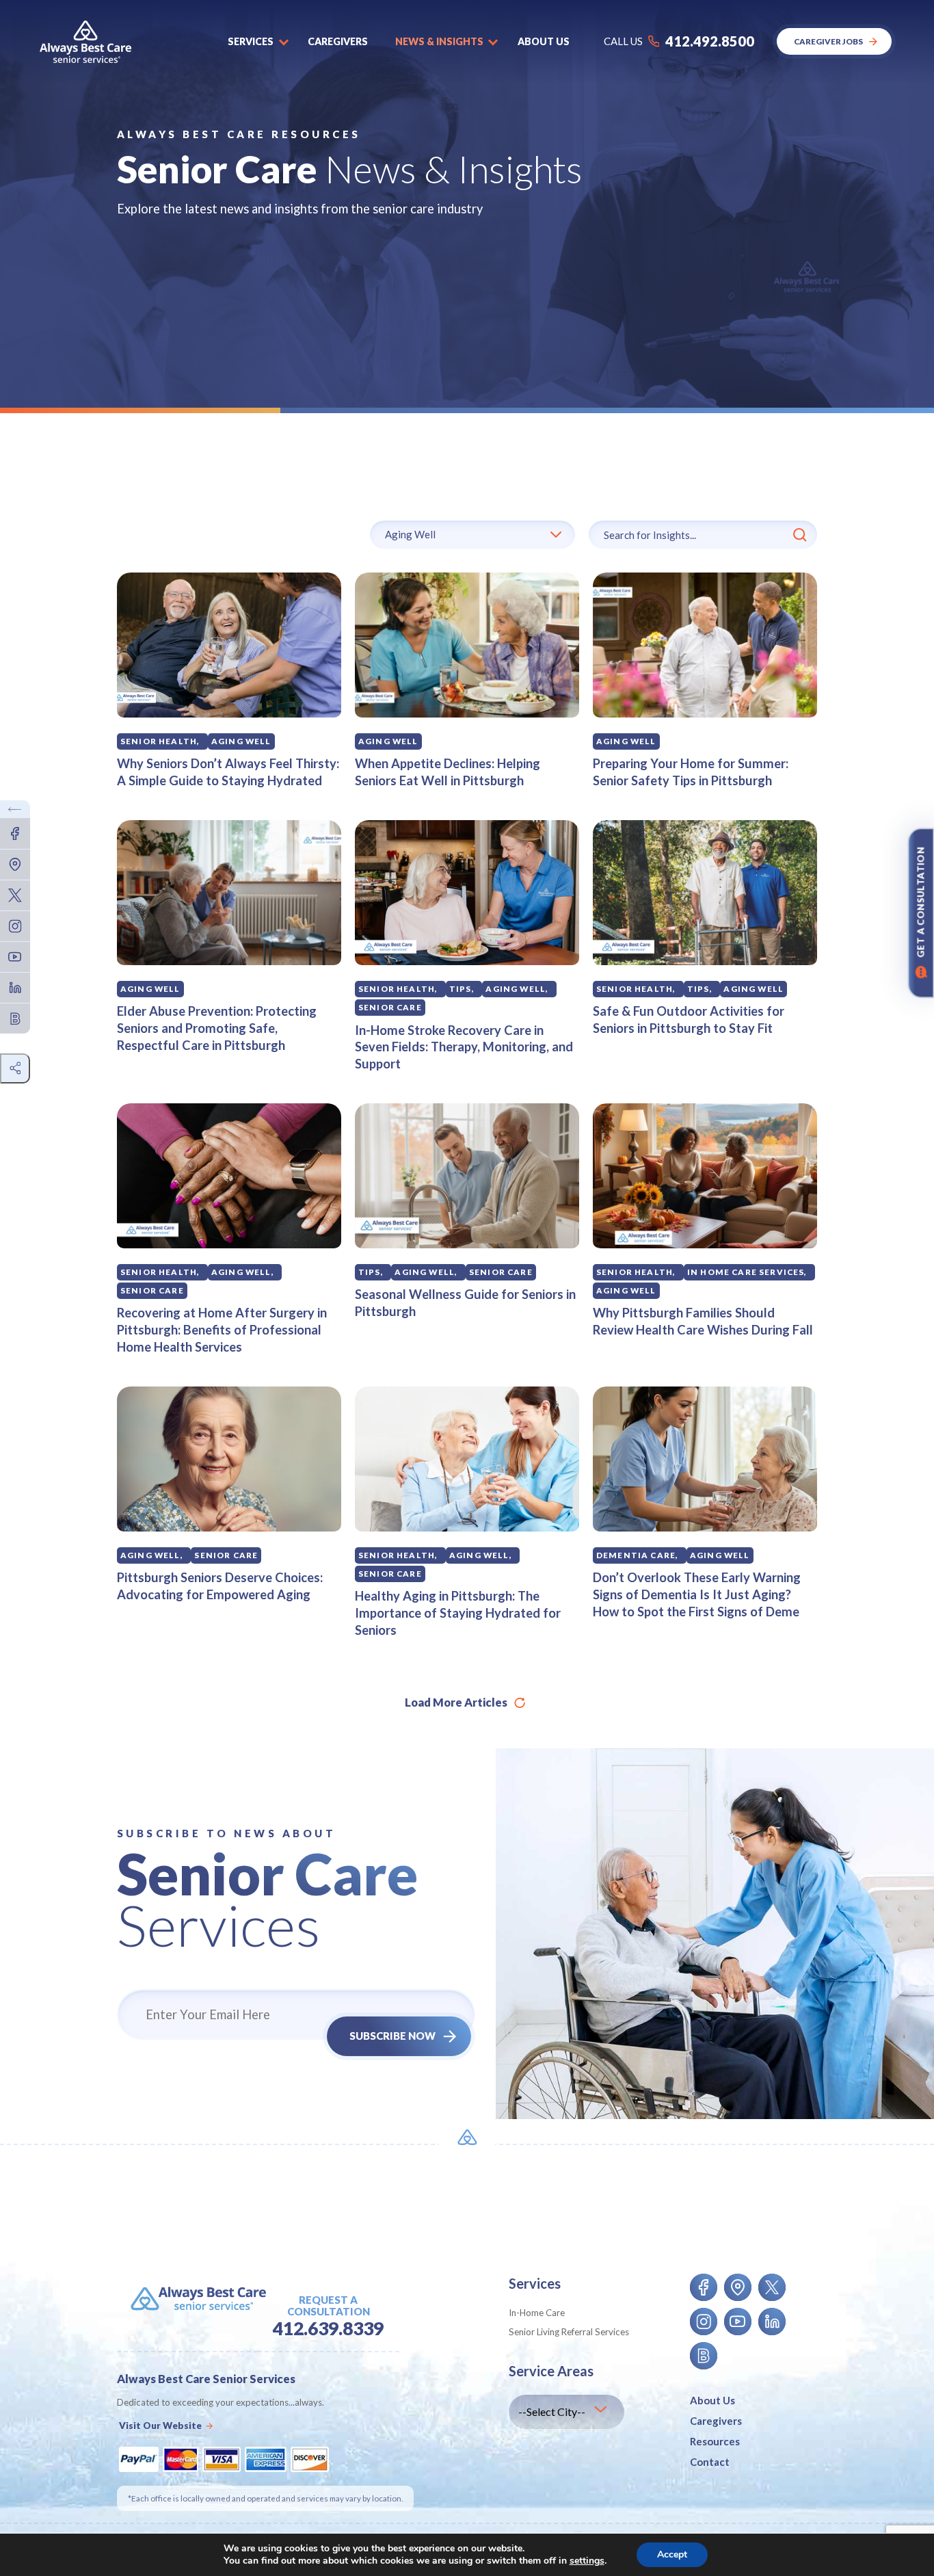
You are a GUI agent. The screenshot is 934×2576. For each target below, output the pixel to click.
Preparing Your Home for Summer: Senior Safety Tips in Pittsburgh (691, 772)
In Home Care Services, (747, 1272)
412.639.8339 (328, 2329)
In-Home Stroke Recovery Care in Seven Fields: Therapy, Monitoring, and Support (464, 1047)
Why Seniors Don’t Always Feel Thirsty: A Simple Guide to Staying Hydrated (228, 772)
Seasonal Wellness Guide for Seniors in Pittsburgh (465, 1303)
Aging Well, (517, 989)
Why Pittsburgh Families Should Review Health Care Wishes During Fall (703, 1321)
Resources (715, 2441)
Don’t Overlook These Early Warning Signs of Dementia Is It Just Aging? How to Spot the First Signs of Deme (697, 1594)
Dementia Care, (637, 1555)
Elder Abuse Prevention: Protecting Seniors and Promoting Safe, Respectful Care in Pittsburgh (217, 1028)
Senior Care (390, 1007)
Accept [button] (672, 2554)
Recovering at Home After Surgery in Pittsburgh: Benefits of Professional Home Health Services (222, 1330)
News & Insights (439, 41)
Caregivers (338, 41)
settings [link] (587, 2561)
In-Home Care (537, 2313)
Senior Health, (160, 741)
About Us (712, 2400)
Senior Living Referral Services (569, 2332)
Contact (710, 2462)
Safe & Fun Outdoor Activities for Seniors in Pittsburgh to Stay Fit (689, 1020)
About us (544, 41)
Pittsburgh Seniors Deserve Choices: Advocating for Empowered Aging (220, 1586)
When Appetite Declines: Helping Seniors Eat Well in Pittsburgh (448, 772)
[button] (800, 535)
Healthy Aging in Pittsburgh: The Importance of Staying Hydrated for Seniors (458, 1613)
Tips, (462, 989)
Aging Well (241, 741)
